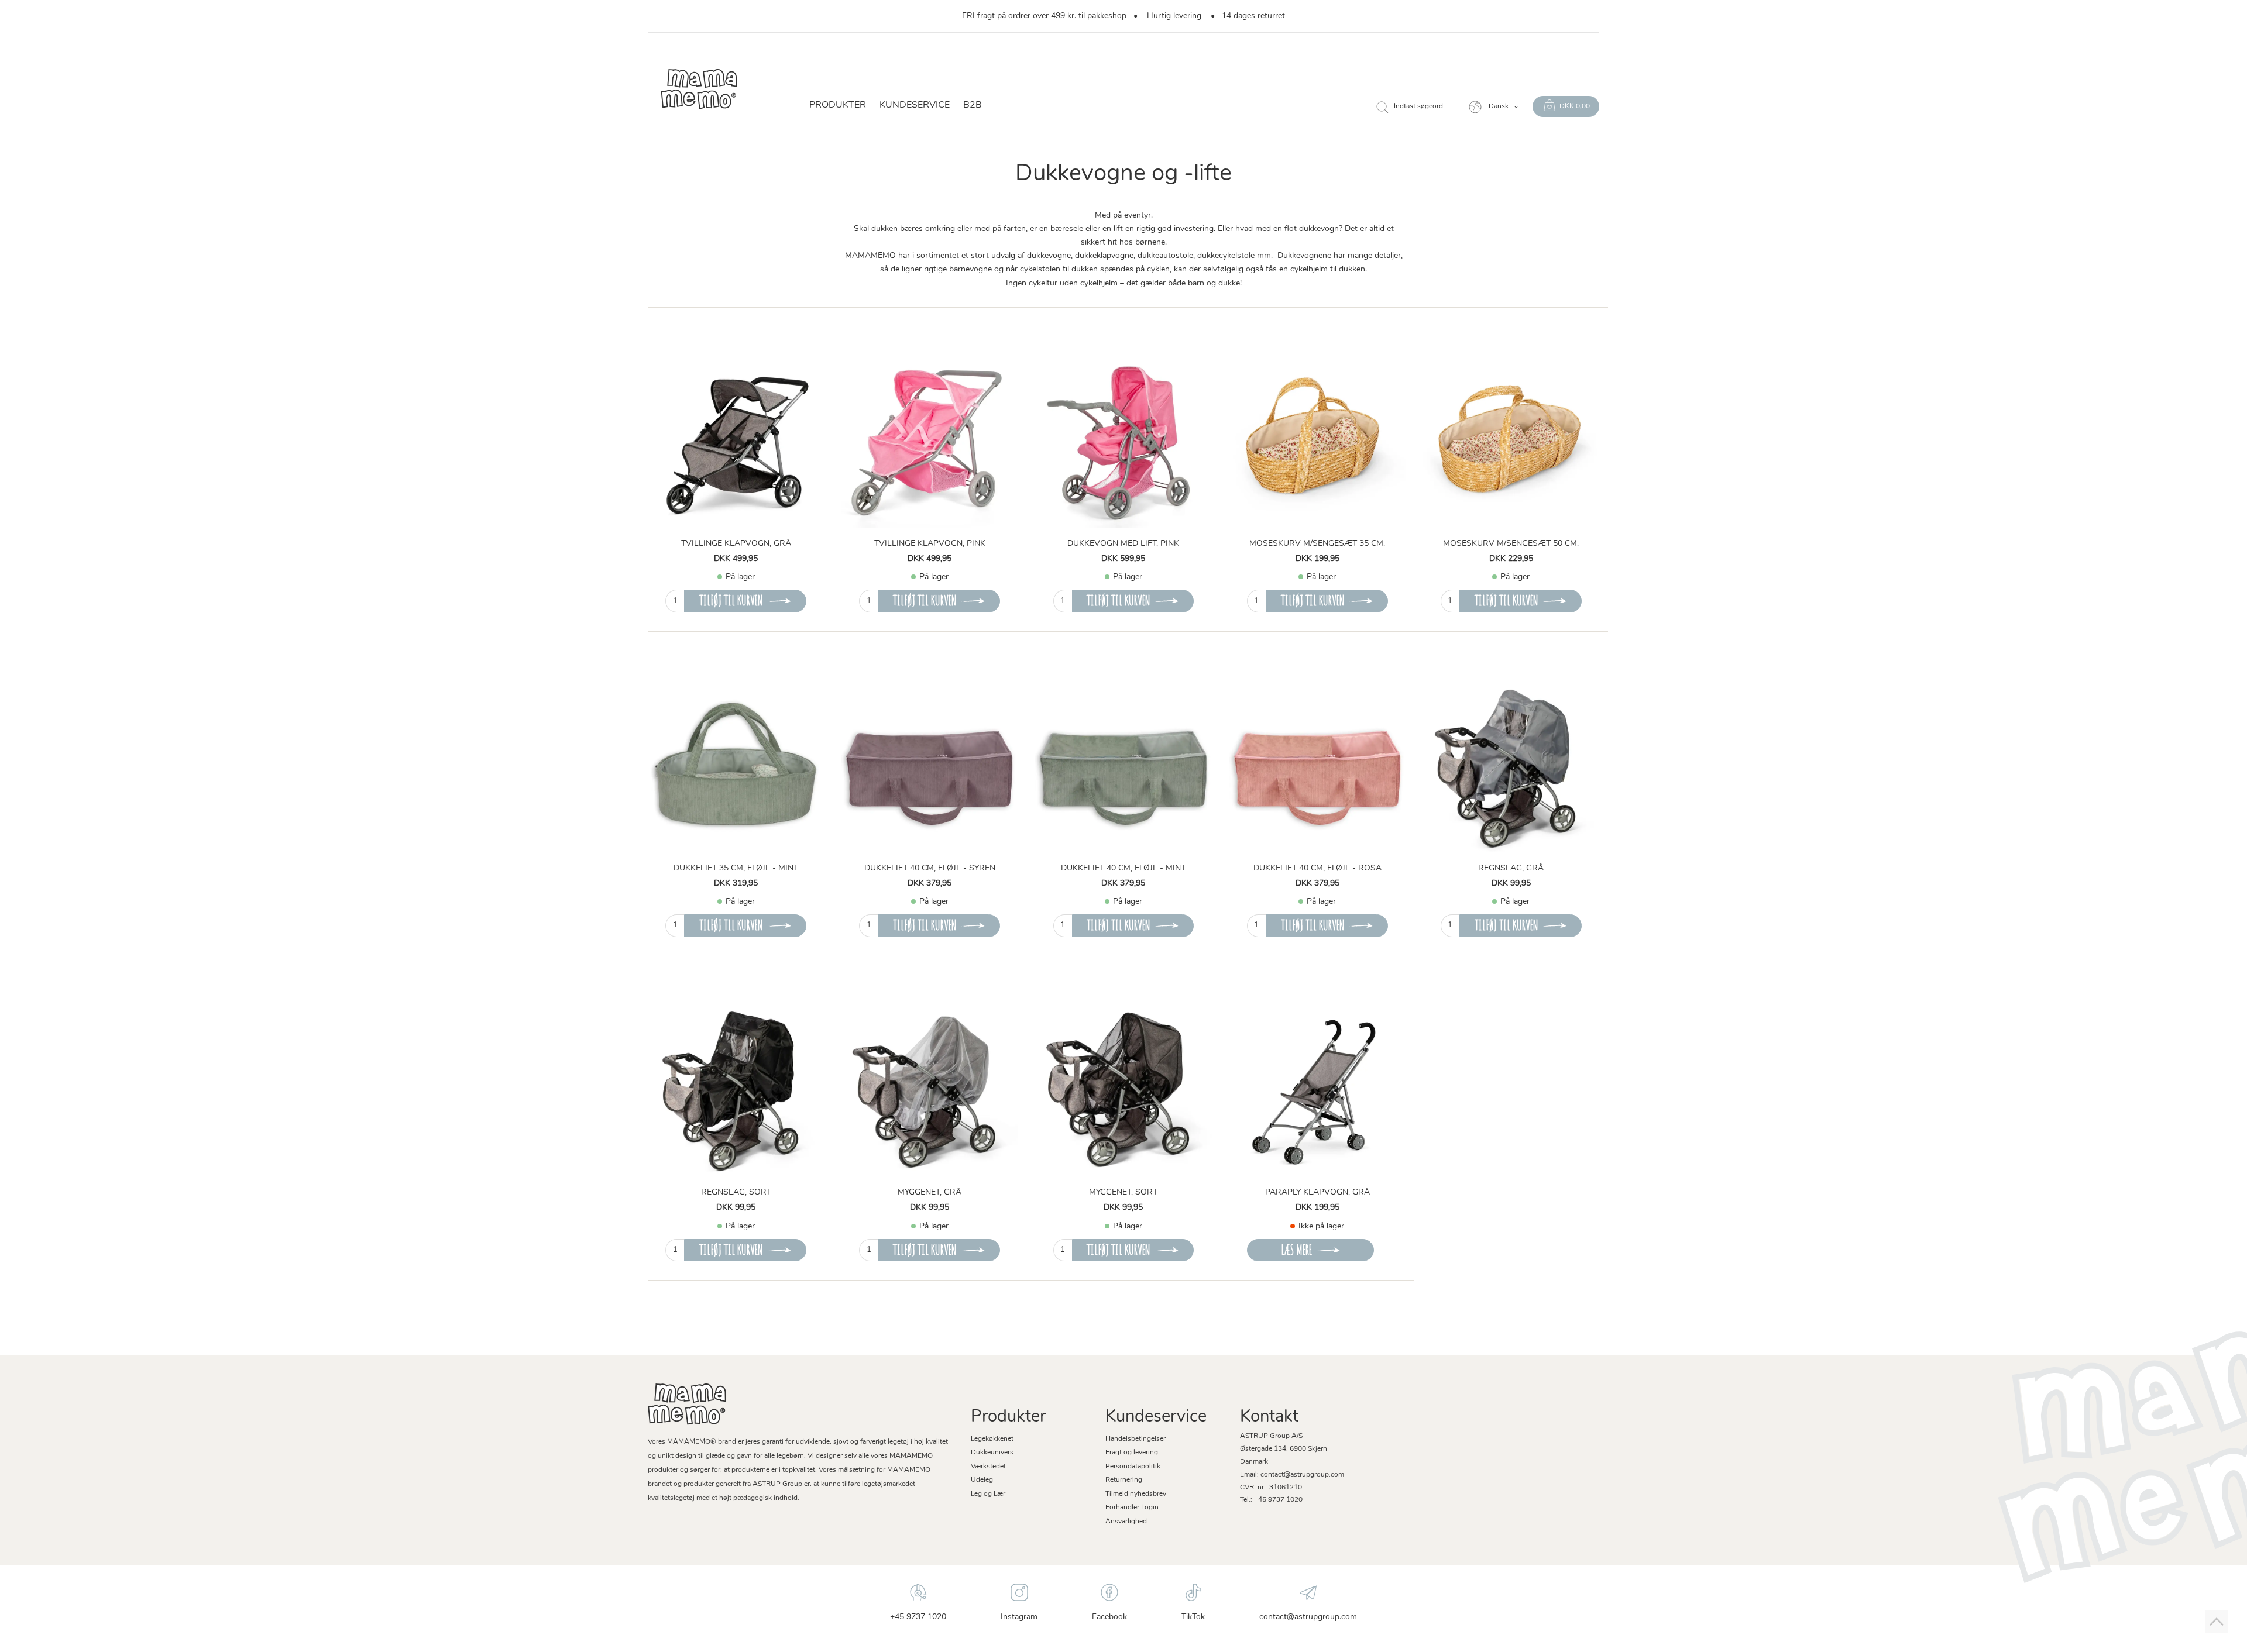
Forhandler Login (1132, 1508)
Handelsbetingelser (1135, 1439)
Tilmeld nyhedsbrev (1136, 1494)
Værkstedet (988, 1467)
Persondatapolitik (1133, 1467)
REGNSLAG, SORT (736, 1192)
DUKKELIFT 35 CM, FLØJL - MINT (736, 868)
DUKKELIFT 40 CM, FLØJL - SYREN (930, 868)
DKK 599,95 (1123, 559)
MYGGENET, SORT (1123, 1192)
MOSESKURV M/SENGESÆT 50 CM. (1511, 544)
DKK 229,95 (1511, 559)
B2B (973, 105)
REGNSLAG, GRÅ (1511, 868)
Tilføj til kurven (731, 600)
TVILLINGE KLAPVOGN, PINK (930, 544)
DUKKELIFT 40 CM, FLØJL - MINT (1123, 868)
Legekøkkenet (992, 1439)
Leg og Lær (988, 1494)
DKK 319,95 (736, 884)
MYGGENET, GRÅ (930, 1192)
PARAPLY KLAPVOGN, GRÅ (1317, 1192)
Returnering (1124, 1480)
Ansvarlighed (1126, 1522)
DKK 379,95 (930, 884)
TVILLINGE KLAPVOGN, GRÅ (736, 544)
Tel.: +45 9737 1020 (1271, 1500)
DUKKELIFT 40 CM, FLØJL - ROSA (1317, 868)
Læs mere (1296, 1250)
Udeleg (982, 1480)
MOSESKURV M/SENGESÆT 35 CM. (1317, 544)
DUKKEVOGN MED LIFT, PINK (1123, 544)
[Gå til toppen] (2217, 1622)
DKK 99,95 (1511, 884)
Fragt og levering (1132, 1453)
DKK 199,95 (1317, 559)
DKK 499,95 (736, 559)
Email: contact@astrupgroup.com (1292, 1475)
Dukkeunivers (992, 1453)
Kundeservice (915, 105)
